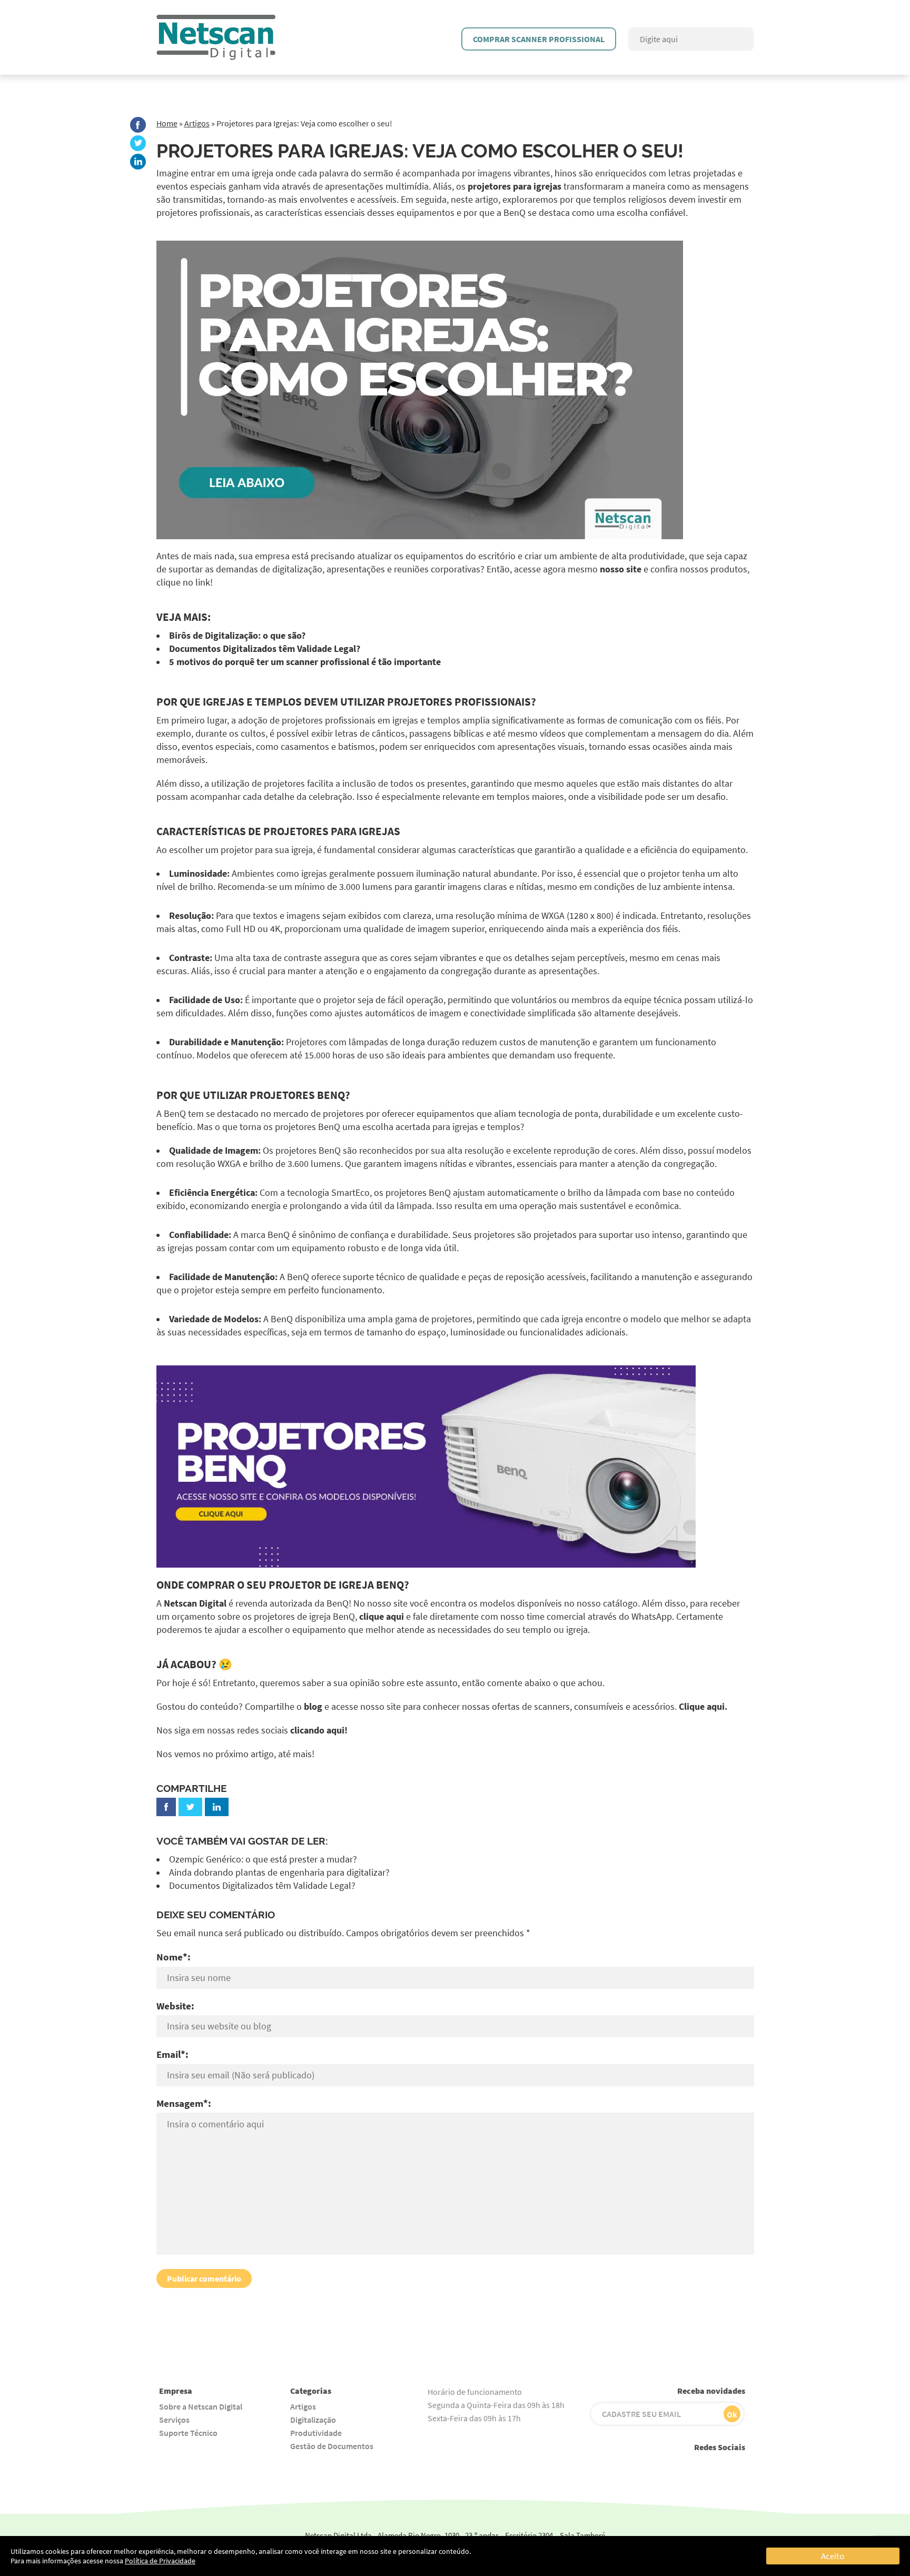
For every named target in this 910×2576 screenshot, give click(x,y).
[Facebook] (138, 125)
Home (167, 123)
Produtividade (316, 2433)
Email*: (172, 2054)
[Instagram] (664, 2467)
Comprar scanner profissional (539, 39)
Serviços (174, 2420)
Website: (175, 2006)
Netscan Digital (195, 1603)
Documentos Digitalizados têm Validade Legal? (262, 1886)
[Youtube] (641, 2467)
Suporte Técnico (188, 2433)
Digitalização (313, 2420)
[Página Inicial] (216, 20)
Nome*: (174, 1957)
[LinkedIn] (138, 162)
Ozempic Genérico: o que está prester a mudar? (263, 1859)
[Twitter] (138, 143)
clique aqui (382, 1617)
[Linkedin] (735, 2467)
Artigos (197, 123)
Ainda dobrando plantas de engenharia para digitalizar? (279, 1872)
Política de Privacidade (160, 2561)
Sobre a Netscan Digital (201, 2406)
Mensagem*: (184, 2103)
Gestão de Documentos (332, 2446)
